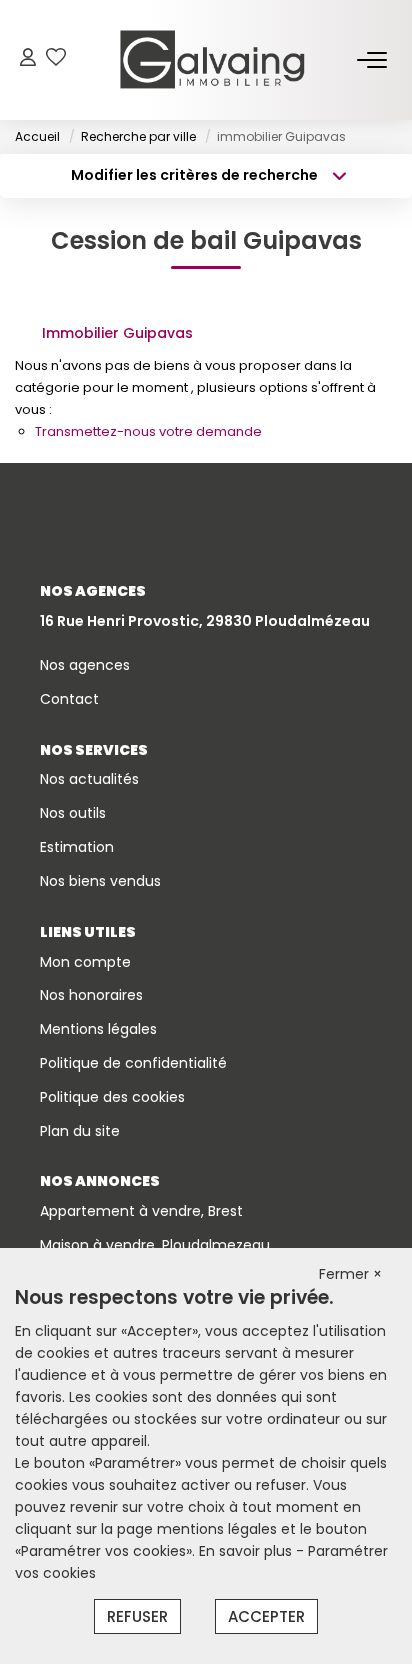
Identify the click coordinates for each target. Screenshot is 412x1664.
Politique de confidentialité (133, 1063)
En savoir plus (247, 1551)
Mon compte (85, 962)
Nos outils (73, 813)
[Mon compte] (28, 59)
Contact (69, 699)
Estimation (77, 847)
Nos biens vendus (100, 881)
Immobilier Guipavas (117, 333)
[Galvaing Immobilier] (212, 60)
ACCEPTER (266, 1616)
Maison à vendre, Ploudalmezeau (155, 1245)
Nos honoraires (91, 995)
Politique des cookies (112, 1097)
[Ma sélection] (56, 59)
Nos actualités (89, 779)
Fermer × (350, 1274)
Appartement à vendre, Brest (141, 1211)
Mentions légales (98, 1029)
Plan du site (80, 1131)
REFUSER (137, 1616)
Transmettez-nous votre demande (148, 431)
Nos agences (85, 665)
